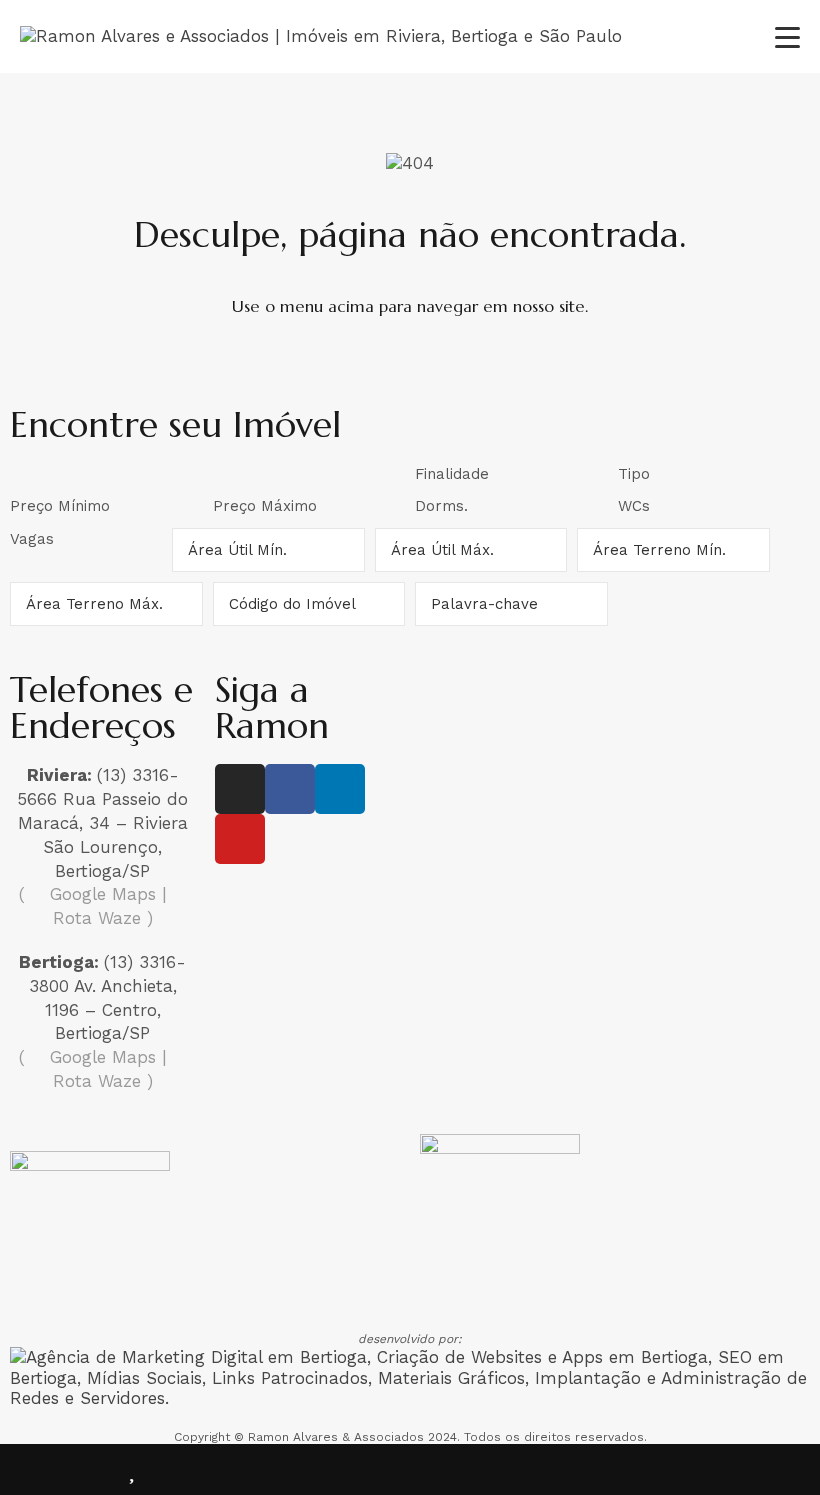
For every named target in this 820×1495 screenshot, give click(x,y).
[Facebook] (290, 789)
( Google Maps (87, 894)
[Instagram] (240, 789)
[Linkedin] (340, 789)
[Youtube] (240, 839)
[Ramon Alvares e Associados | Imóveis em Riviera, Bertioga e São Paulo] (321, 36)
